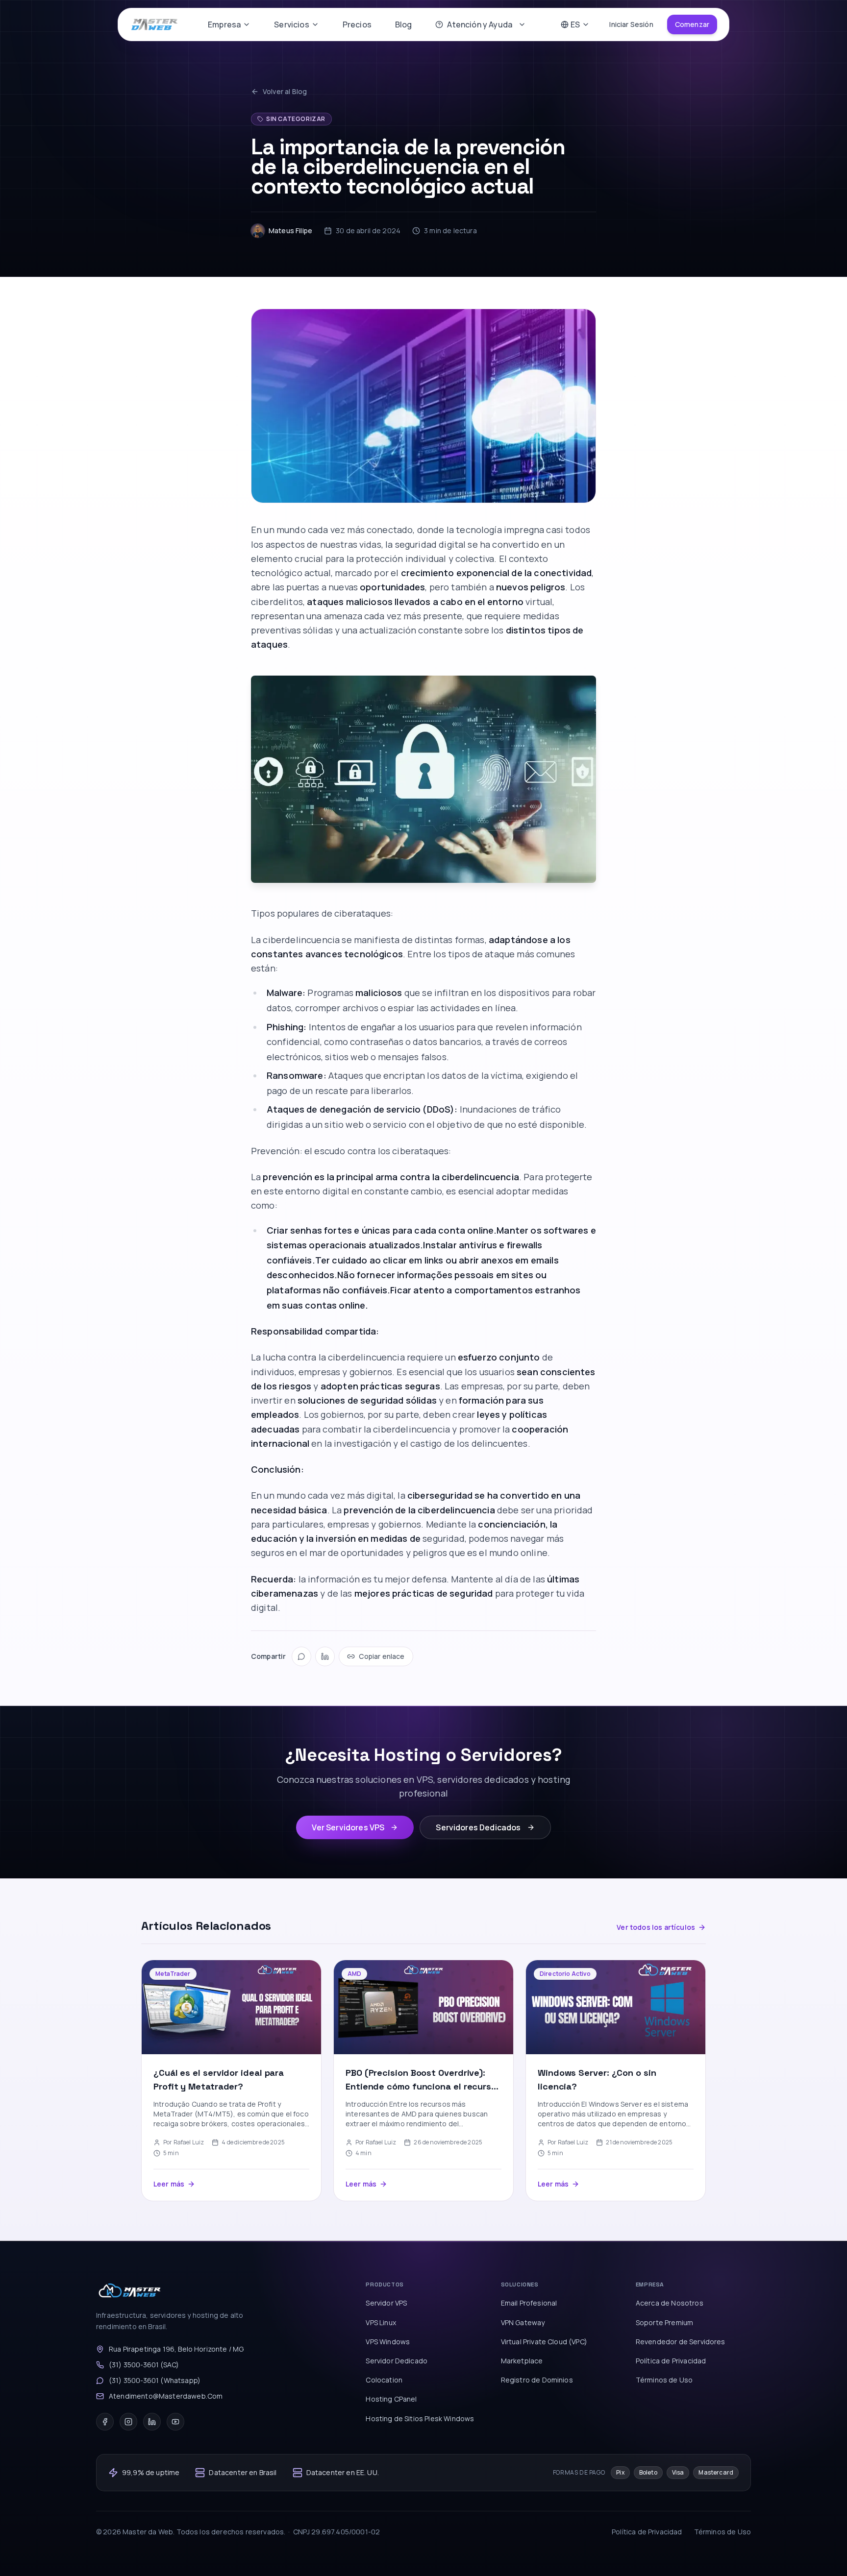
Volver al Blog (285, 91)
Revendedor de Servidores (681, 2342)
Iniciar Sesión (631, 24)
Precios (357, 24)
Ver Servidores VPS (348, 1827)
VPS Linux (381, 2322)
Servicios (291, 24)
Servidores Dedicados (478, 1827)
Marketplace (522, 2361)
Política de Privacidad (671, 2361)
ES (575, 24)
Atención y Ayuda (480, 24)
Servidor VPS (386, 2303)
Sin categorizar (296, 119)
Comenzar (692, 24)
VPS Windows (388, 2342)
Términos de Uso (664, 2380)
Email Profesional (529, 2303)
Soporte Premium (664, 2322)
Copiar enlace (382, 1656)
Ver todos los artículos (656, 1927)
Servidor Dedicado (397, 2361)
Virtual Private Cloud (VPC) (544, 2342)
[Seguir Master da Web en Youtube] (175, 2422)
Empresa (224, 24)
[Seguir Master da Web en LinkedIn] (152, 2422)
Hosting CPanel (391, 2399)
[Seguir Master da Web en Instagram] (128, 2422)
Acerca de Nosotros (670, 2303)
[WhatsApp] (301, 1656)
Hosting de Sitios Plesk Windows (420, 2418)
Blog (404, 24)
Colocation (384, 2380)
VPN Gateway (523, 2322)
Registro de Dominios (537, 2380)
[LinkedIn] (325, 1656)
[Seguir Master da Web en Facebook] (105, 2422)
